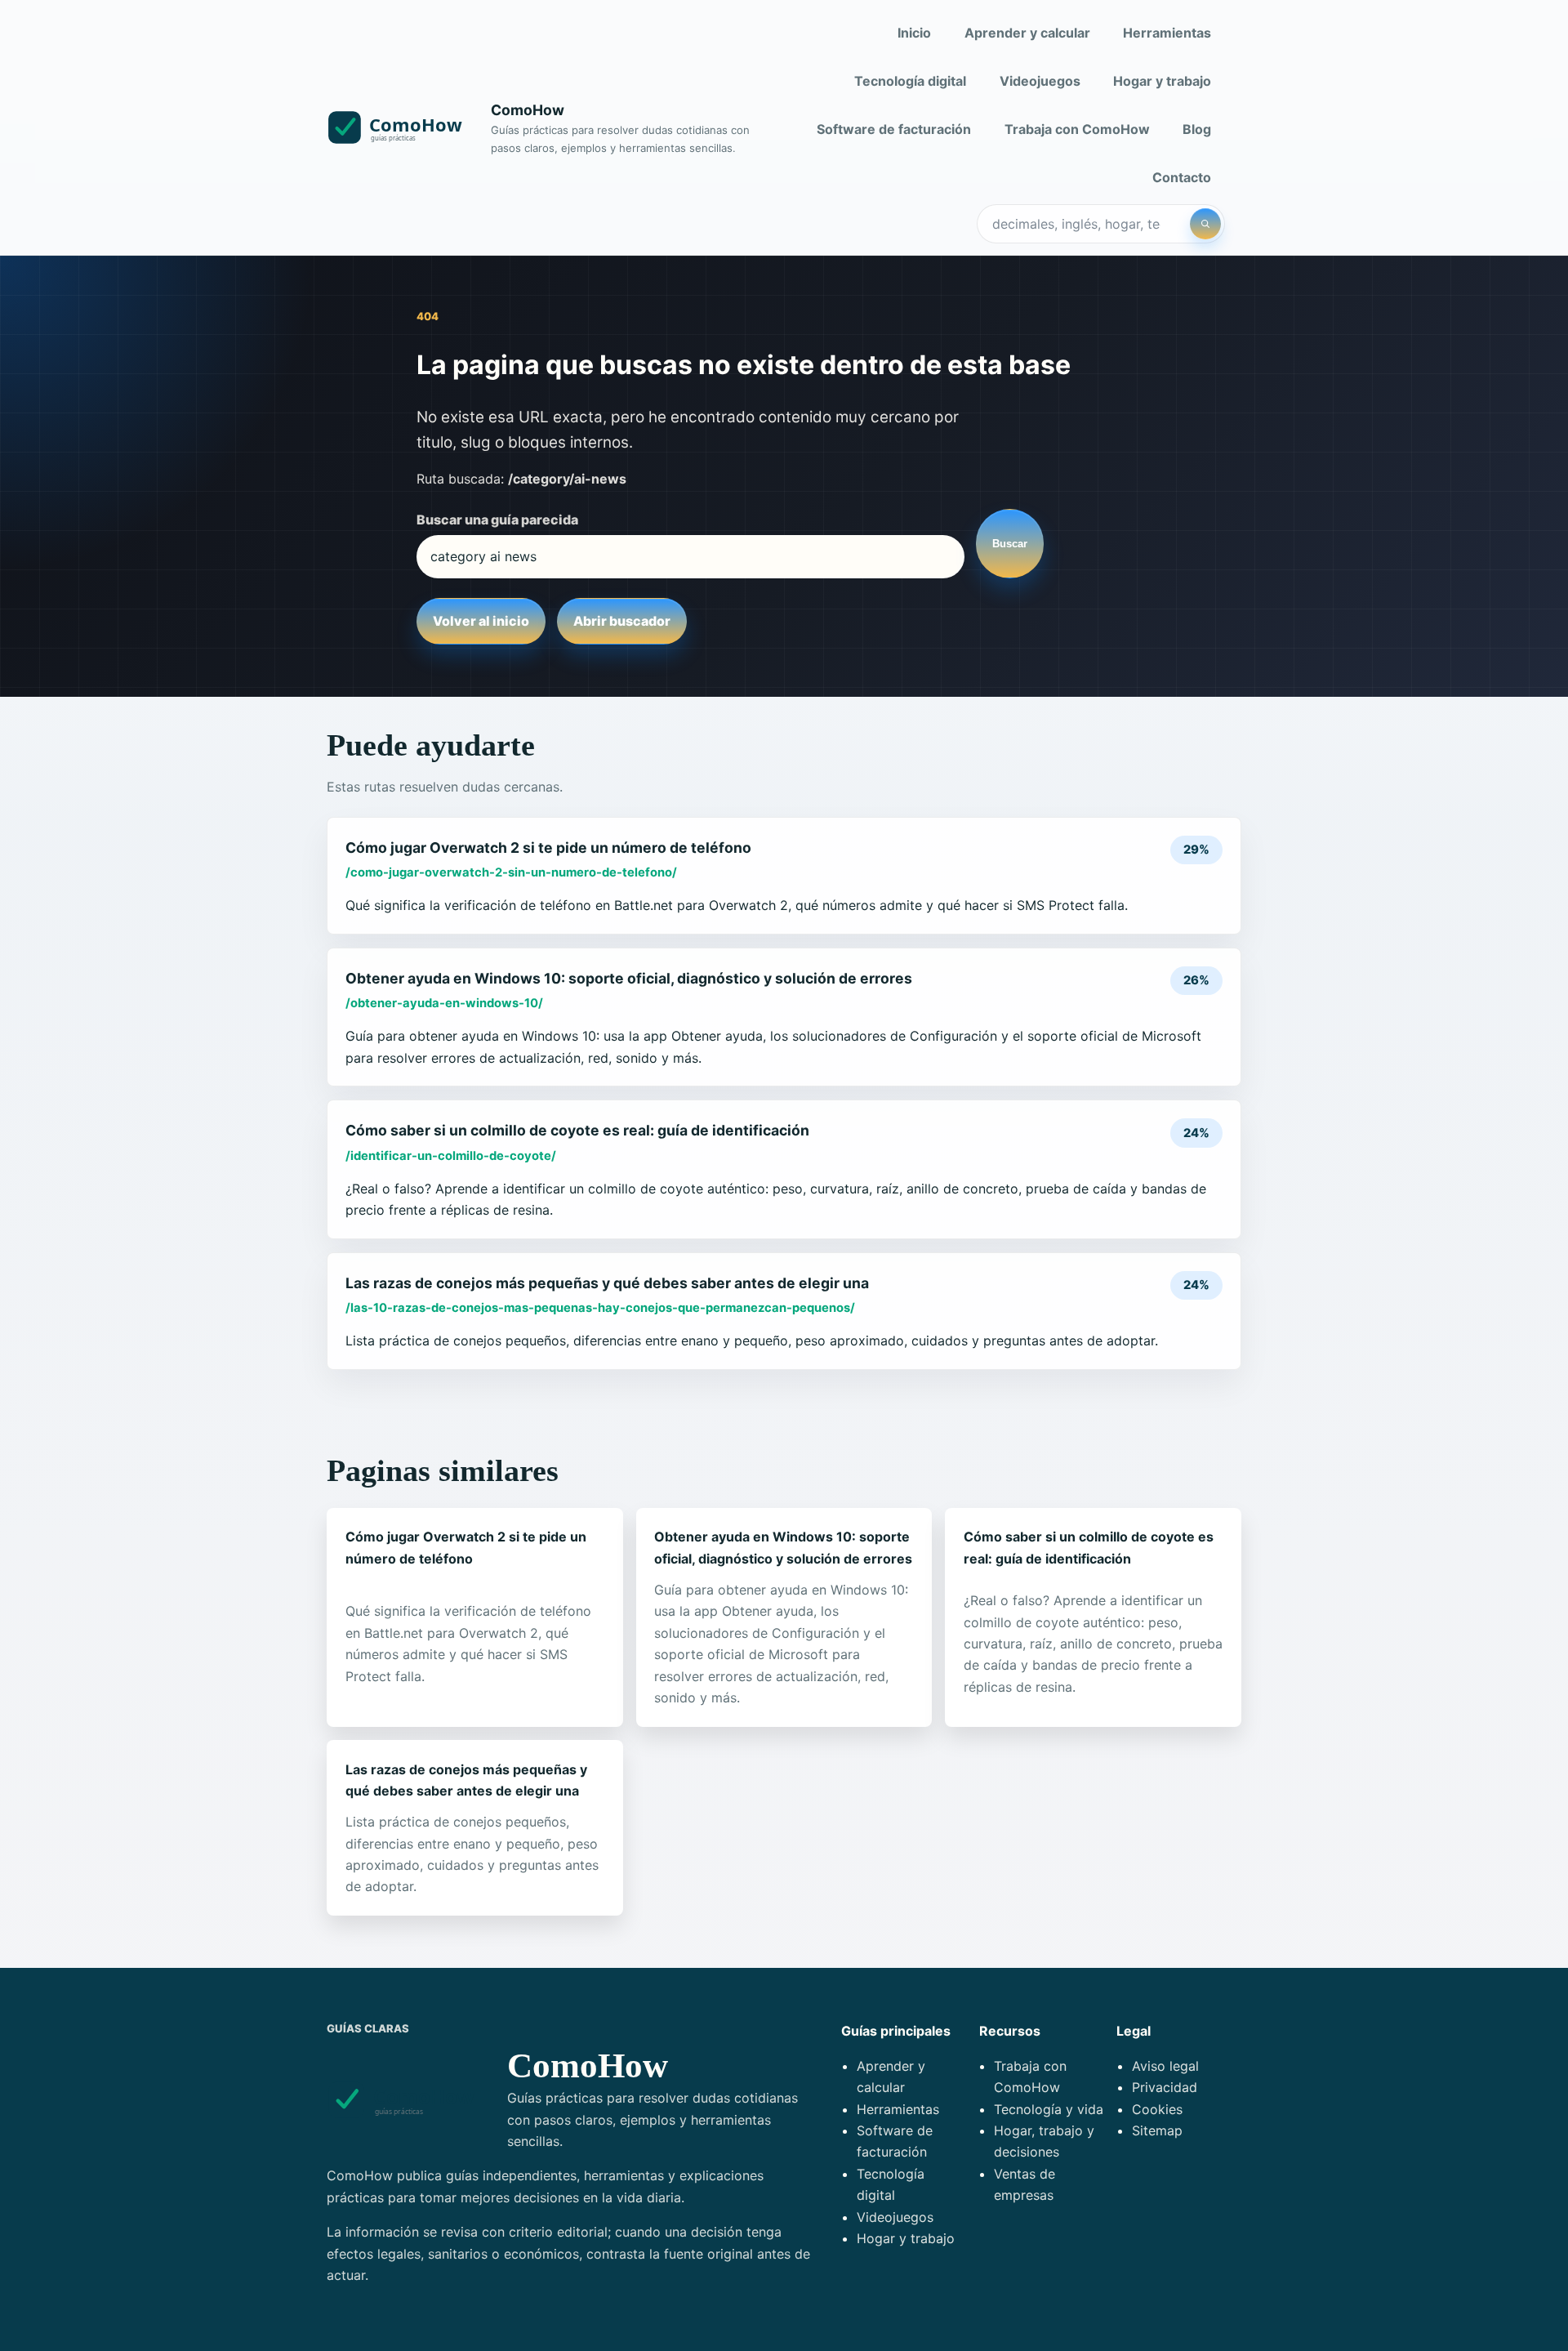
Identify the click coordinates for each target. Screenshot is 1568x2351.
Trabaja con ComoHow (1077, 129)
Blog (1197, 129)
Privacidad (1165, 2087)
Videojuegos (1040, 81)
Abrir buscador (622, 621)
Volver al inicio (481, 621)
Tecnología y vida (1049, 2109)
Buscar (1010, 544)
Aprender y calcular (1027, 33)
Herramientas (1167, 33)
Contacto (1182, 177)
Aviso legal (1165, 2066)
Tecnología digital (910, 81)
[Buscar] (1205, 224)
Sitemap (1157, 2130)
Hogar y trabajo (1162, 81)
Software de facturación (894, 129)
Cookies (1157, 2109)
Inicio (914, 33)
